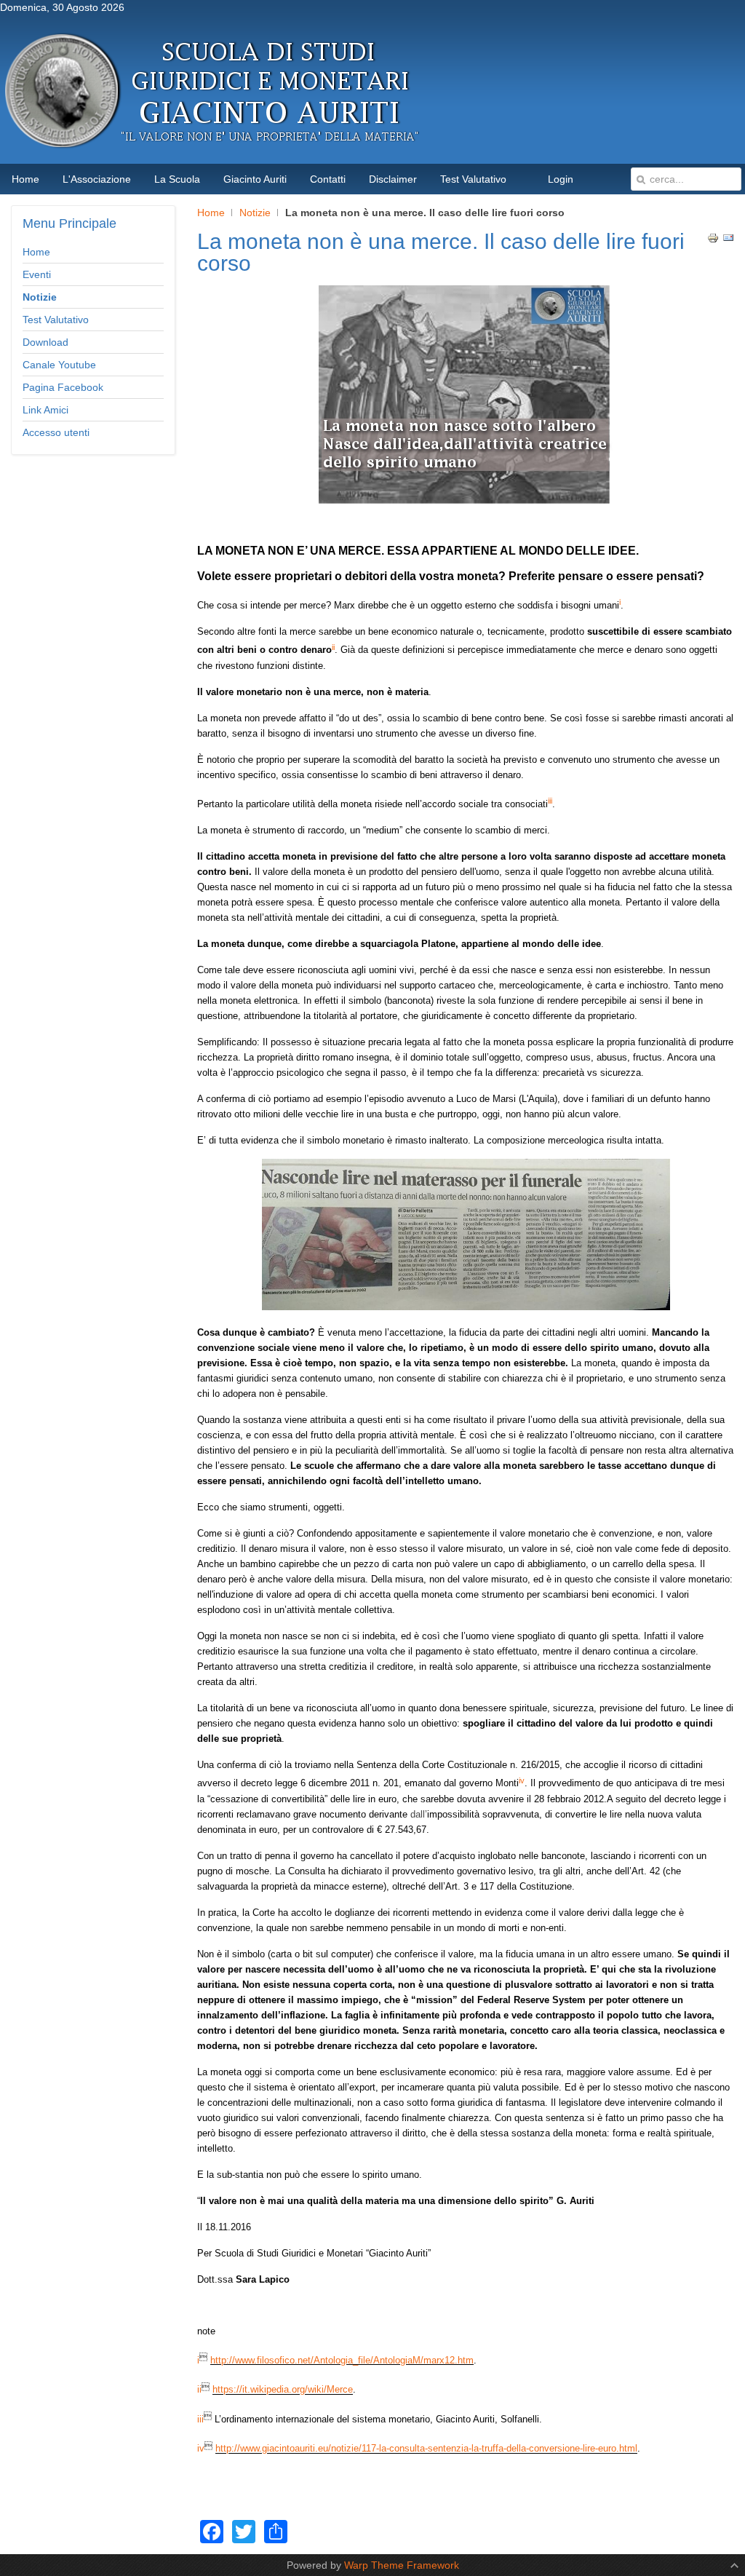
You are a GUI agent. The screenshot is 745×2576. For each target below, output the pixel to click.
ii (199, 2390)
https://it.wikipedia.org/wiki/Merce (283, 2390)
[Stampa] (713, 240)
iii (200, 2419)
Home (211, 213)
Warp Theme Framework (402, 2565)
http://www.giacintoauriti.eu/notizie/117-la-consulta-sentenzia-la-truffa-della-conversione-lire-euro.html (426, 2449)
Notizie (255, 213)
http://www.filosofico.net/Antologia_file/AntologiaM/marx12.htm (342, 2360)
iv (201, 2449)
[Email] (728, 240)
